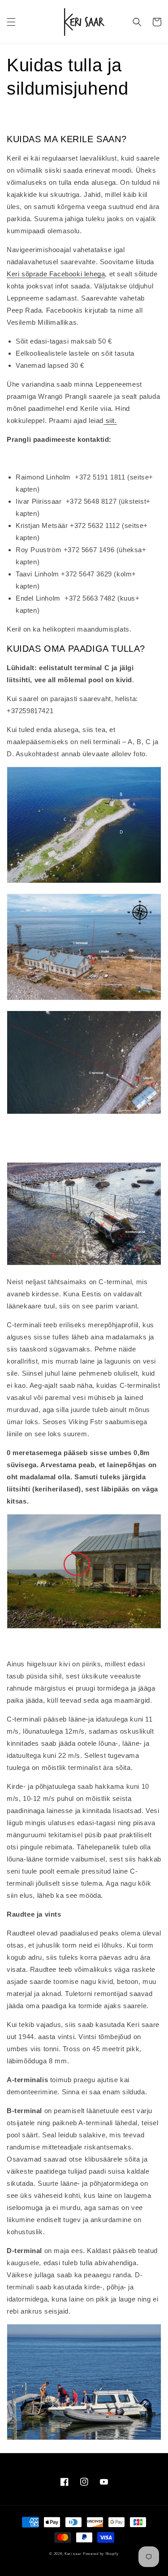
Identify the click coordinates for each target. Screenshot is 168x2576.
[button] (11, 22)
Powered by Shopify (101, 2554)
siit (110, 421)
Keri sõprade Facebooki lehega (56, 274)
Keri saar (73, 2554)
